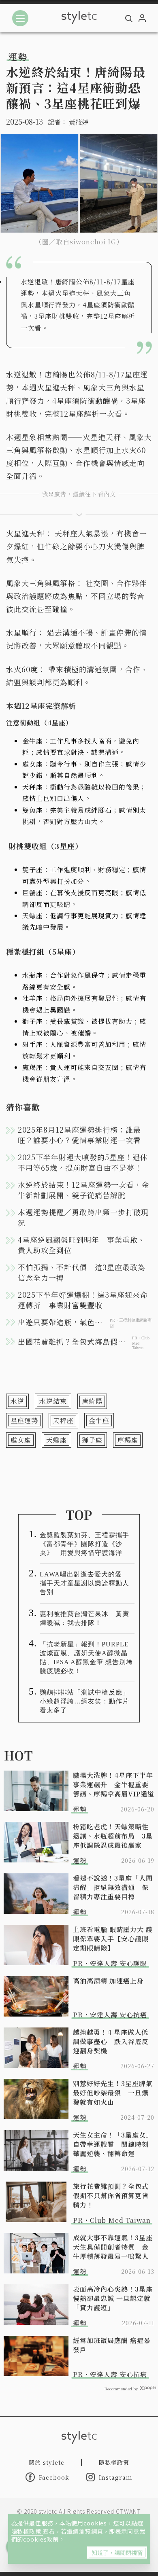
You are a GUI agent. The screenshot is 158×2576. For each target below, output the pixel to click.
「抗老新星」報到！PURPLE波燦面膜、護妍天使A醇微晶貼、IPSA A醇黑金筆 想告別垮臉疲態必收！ (86, 1658)
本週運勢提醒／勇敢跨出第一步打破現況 (83, 1217)
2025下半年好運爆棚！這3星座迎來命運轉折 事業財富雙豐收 (83, 1300)
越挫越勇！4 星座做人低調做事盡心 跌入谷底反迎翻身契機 (111, 2041)
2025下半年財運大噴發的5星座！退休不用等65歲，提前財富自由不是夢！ (83, 1162)
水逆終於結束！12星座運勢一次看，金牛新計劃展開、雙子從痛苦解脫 (84, 1190)
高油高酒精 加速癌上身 (108, 1981)
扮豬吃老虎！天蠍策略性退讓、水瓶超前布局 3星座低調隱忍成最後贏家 (113, 1836)
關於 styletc (47, 2462)
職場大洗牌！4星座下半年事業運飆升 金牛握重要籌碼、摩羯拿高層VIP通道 (114, 1785)
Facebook (54, 2477)
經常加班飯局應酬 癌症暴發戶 (112, 2345)
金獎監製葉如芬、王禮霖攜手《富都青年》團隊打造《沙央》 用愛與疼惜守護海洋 (84, 1544)
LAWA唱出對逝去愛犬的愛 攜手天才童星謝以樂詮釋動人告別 (84, 1583)
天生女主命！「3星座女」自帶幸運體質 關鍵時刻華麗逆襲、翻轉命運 (113, 2144)
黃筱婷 (79, 122)
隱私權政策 (27, 2531)
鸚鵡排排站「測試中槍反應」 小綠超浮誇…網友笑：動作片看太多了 (87, 1701)
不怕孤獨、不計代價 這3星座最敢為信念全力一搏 (82, 1272)
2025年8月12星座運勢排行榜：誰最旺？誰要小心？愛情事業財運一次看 (79, 1135)
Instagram (116, 2477)
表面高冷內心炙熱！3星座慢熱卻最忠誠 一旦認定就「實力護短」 (113, 2298)
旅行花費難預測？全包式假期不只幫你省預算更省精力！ (111, 2196)
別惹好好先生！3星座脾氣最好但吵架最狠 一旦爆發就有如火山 (113, 2093)
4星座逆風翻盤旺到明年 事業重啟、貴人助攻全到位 (82, 1245)
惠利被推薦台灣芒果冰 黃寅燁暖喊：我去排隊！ (84, 1618)
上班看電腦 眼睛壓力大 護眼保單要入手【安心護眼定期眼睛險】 (113, 1939)
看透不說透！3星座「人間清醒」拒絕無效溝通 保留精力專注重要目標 (113, 1887)
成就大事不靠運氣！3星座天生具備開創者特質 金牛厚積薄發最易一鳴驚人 (113, 2247)
